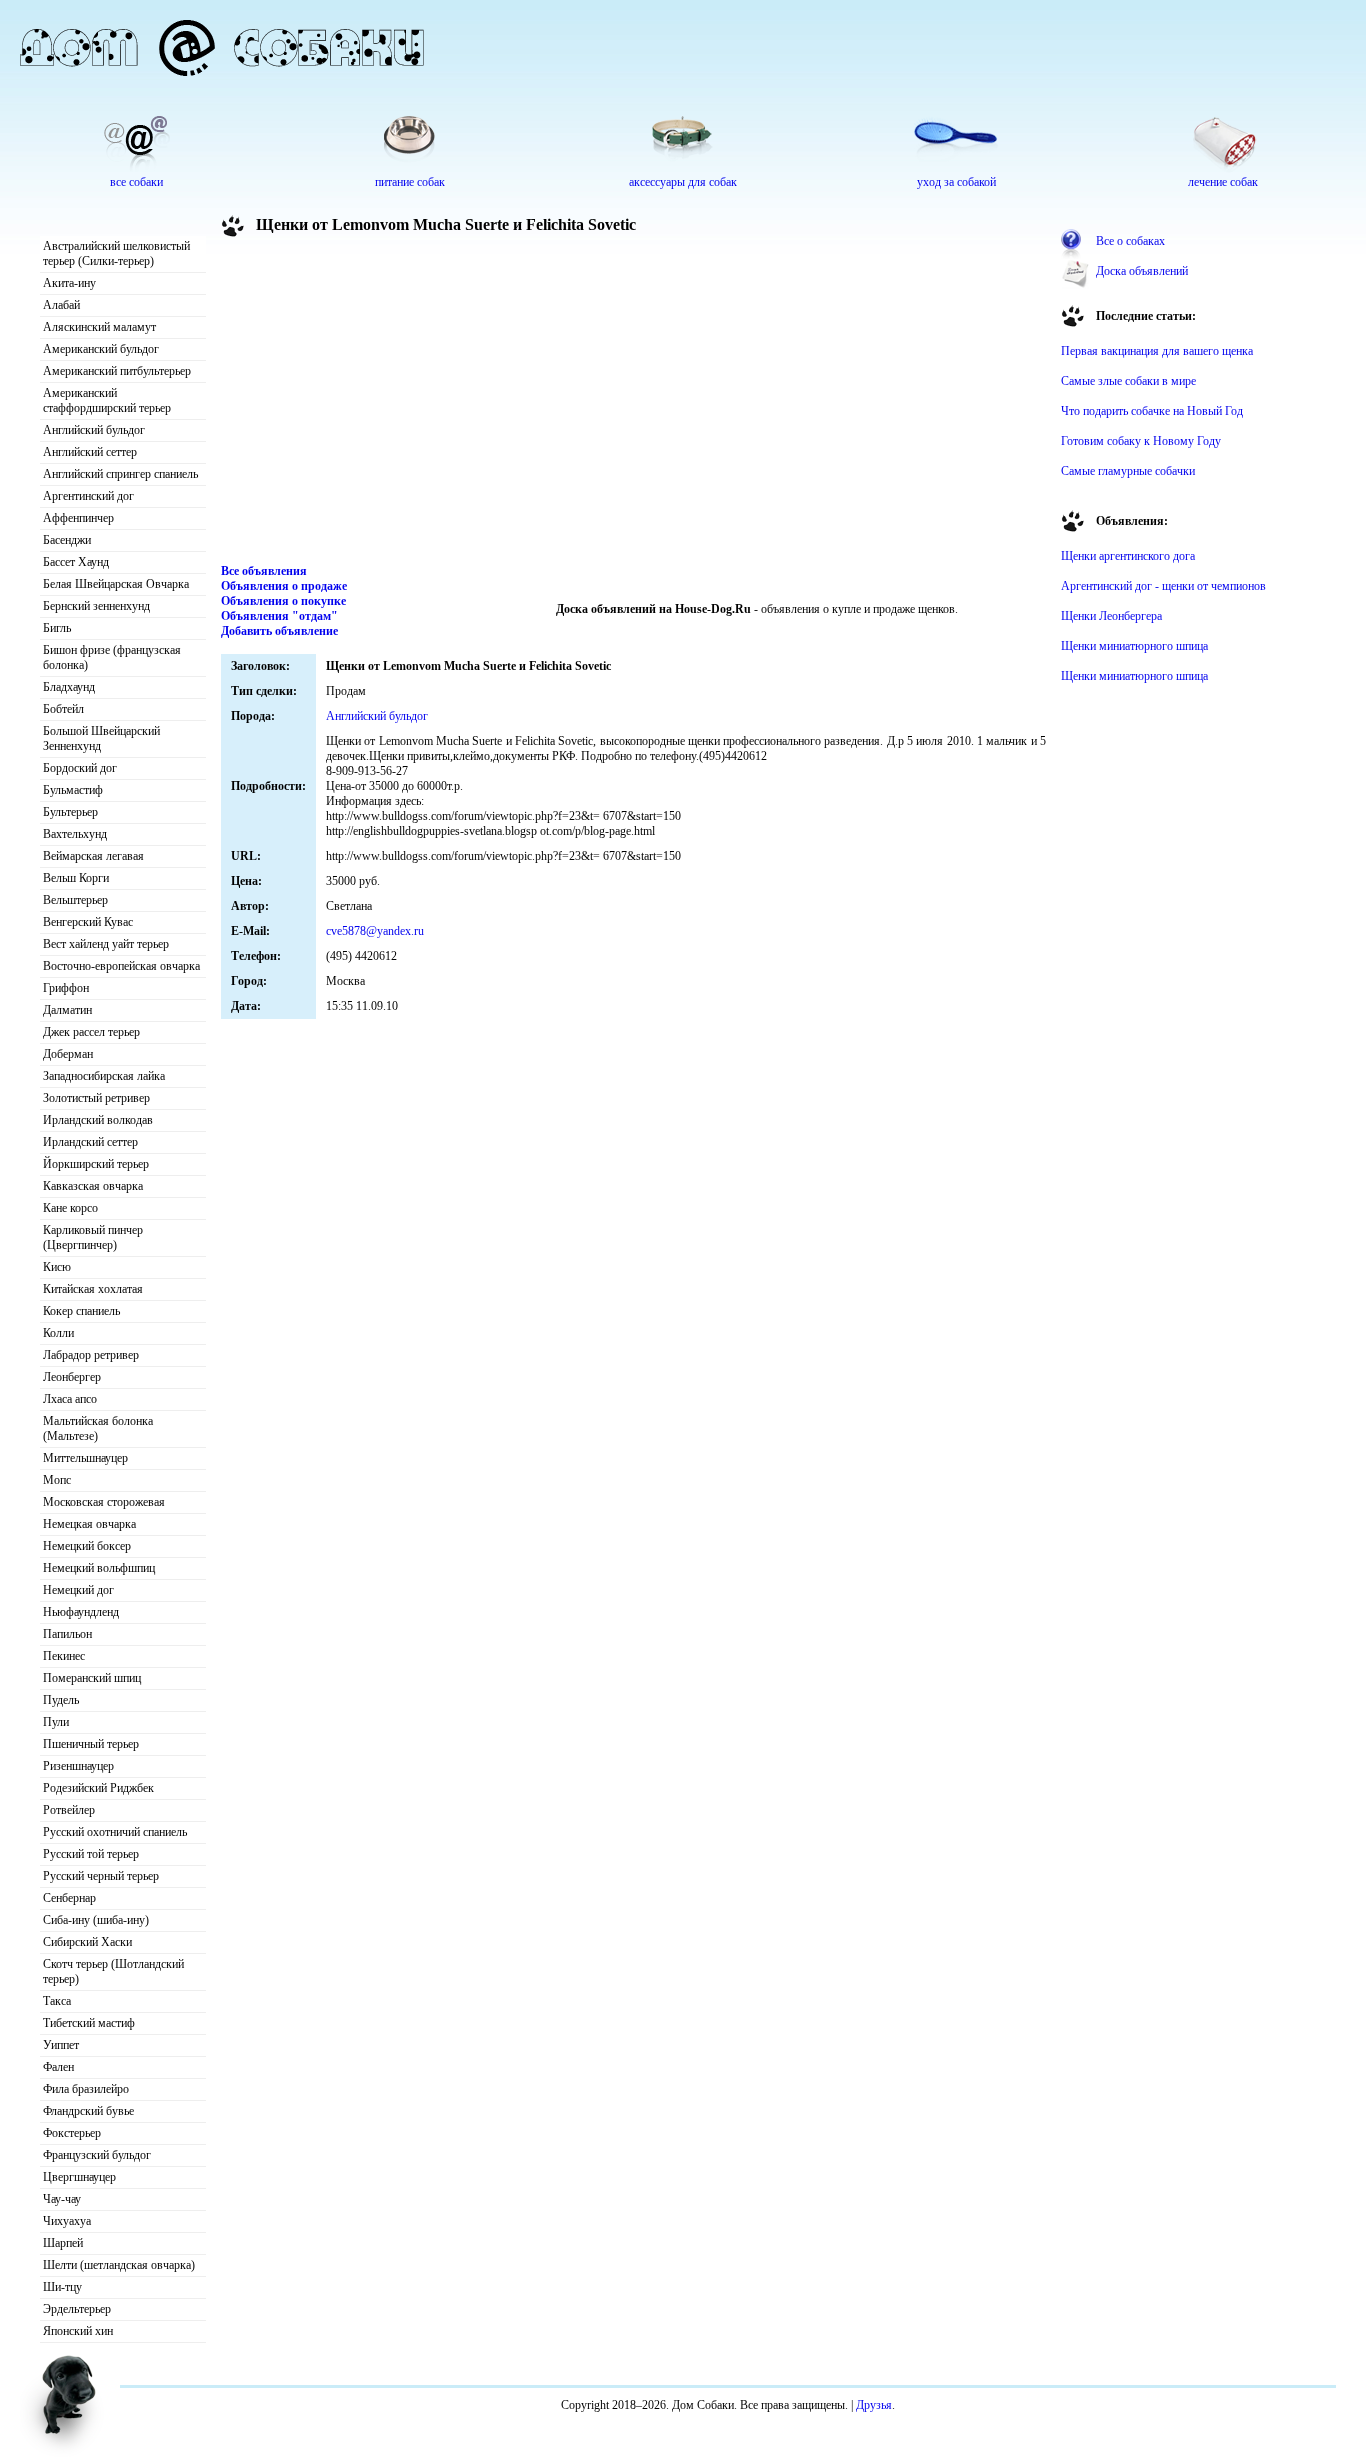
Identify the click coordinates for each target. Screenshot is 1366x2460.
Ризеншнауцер (78, 1766)
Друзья (874, 2405)
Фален (58, 2067)
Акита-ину (69, 283)
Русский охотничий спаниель (115, 1832)
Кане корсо (70, 1208)
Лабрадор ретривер (91, 1355)
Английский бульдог (94, 430)
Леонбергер (72, 1377)
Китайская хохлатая (93, 1289)
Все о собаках (1130, 241)
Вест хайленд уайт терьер (106, 944)
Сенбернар (69, 1898)
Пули (56, 1722)
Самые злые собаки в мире (1128, 381)
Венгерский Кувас (88, 922)
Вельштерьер (75, 900)
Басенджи (67, 540)
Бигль (57, 628)
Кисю (57, 1267)
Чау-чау (62, 2199)
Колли (58, 1333)
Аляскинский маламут (99, 327)
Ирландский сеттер (90, 1142)
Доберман (68, 1054)
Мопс (57, 1480)
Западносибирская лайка (104, 1076)
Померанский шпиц (92, 1678)
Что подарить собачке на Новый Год (1152, 411)
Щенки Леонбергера (1111, 616)
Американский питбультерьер (117, 371)
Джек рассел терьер (91, 1032)
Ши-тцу (62, 2287)
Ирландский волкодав (98, 1120)
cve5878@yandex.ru (375, 931)
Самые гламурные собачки (1128, 471)
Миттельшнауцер (85, 1458)
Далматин (67, 1010)
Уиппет (61, 2045)
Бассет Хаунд (76, 562)
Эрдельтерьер (77, 2309)
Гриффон (66, 988)
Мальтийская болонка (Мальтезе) (98, 1428)
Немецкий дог (78, 1590)
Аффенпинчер (78, 518)
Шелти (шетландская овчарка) (119, 2265)
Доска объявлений (1142, 271)
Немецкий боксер (87, 1546)
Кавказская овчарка (93, 1186)
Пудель (61, 1700)
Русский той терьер (91, 1854)
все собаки (136, 182)
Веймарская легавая (93, 856)
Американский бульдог (101, 349)
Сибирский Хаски (87, 1942)
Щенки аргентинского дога (1128, 556)
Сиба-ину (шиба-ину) (96, 1920)
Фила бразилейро (86, 2089)
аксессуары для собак (683, 182)
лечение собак (1223, 182)
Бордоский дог (80, 768)
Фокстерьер (72, 2133)
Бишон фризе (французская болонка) (112, 657)
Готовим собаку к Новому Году (1141, 441)
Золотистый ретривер (96, 1098)
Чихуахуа (67, 2221)
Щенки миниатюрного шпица (1134, 646)
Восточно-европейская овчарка (121, 966)
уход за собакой (956, 182)
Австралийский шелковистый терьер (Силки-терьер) (116, 253)
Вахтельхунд (75, 834)
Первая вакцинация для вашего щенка (1157, 351)
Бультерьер (70, 812)
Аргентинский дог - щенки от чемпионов (1163, 586)
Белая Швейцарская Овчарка (116, 584)
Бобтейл (63, 709)
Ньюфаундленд (81, 1612)
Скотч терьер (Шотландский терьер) (113, 1971)
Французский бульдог (97, 2155)
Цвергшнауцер (79, 2177)
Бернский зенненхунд (96, 606)
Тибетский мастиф (89, 2023)
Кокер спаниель (81, 1311)
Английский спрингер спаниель (120, 474)
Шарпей (63, 2243)
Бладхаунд (69, 687)
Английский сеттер (90, 452)
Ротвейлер (69, 1810)
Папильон (67, 1634)
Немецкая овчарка (89, 1524)
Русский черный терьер (101, 1876)
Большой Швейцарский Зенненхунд (101, 738)
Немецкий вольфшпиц (99, 1568)
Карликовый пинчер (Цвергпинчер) (93, 1237)
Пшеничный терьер (91, 1744)
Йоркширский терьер (96, 1164)
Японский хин (78, 2331)
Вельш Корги (76, 878)
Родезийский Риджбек (98, 1788)
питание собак (410, 182)
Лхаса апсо (70, 1399)
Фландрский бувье (88, 2111)
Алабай (61, 305)
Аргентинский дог (88, 496)
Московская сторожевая (104, 1502)
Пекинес (64, 1656)
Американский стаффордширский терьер (107, 400)
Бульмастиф (73, 790)
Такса (57, 2001)
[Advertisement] (634, 404)
